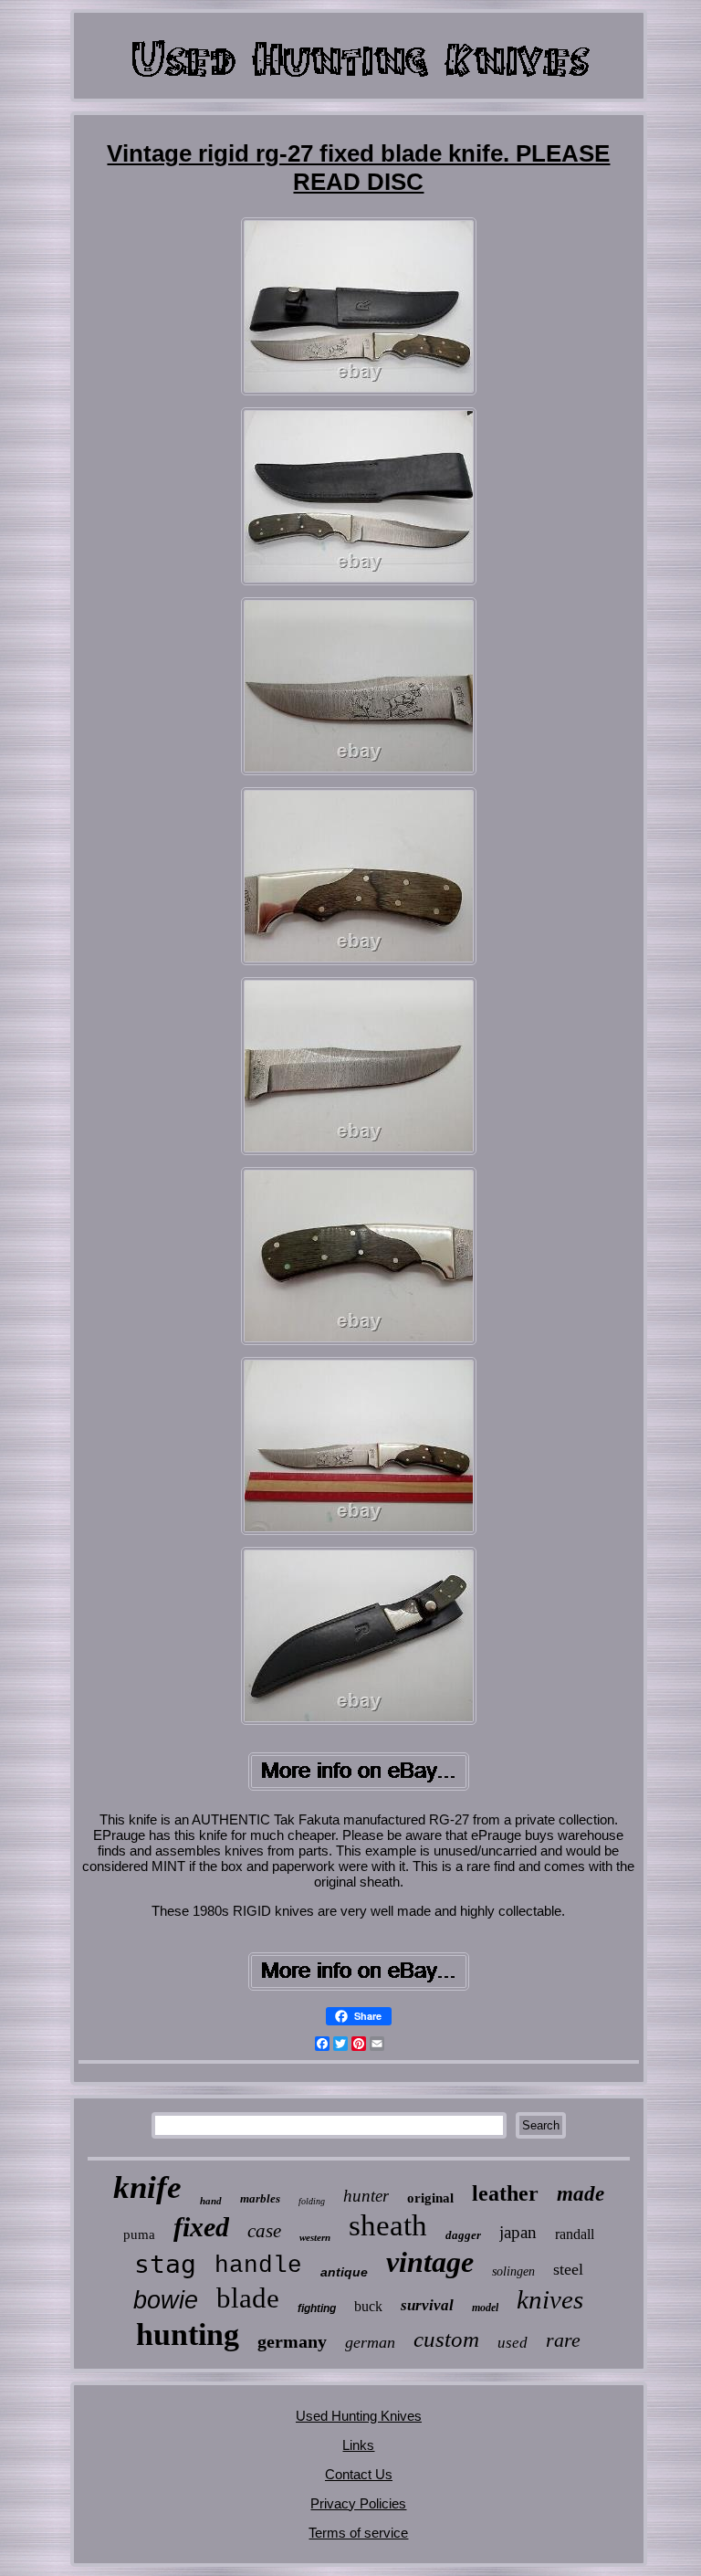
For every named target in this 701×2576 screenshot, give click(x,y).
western (315, 2237)
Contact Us (359, 2474)
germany (292, 2341)
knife (147, 2187)
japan (518, 2232)
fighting (317, 2308)
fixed (201, 2227)
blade (248, 2298)
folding (312, 2201)
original (430, 2198)
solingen (513, 2271)
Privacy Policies (358, 2503)
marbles (260, 2198)
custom (446, 2339)
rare (563, 2340)
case (264, 2231)
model (485, 2308)
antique (344, 2272)
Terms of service (358, 2533)
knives (550, 2299)
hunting (188, 2334)
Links (358, 2445)
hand (211, 2201)
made (581, 2194)
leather (505, 2193)
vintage (430, 2262)
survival (427, 2305)
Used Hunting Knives (359, 2416)
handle (258, 2266)
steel (568, 2269)
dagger (463, 2235)
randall (575, 2234)
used (513, 2343)
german (370, 2342)
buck (368, 2306)
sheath (388, 2225)
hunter (366, 2196)
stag (165, 2264)
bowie (166, 2300)
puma (139, 2234)
